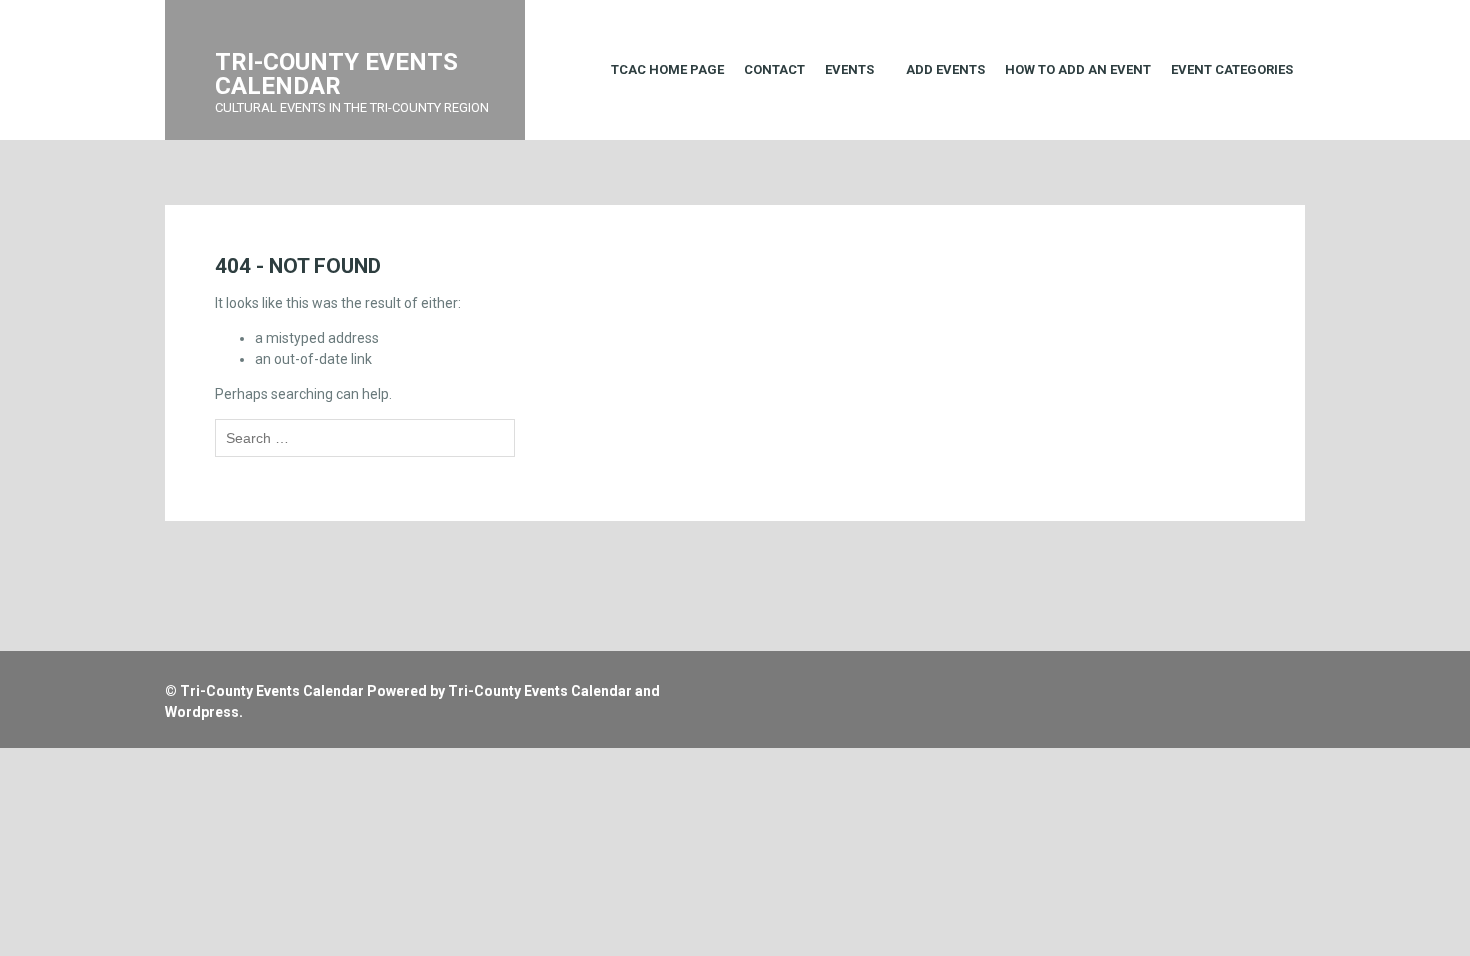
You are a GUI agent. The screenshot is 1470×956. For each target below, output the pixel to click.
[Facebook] (1246, 682)
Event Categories (1232, 69)
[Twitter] (1294, 682)
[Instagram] (1270, 682)
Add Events (945, 69)
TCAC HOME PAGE (667, 69)
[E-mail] (1222, 682)
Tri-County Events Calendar (272, 691)
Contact (774, 69)
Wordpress (202, 712)
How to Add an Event (1078, 69)
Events (849, 69)
